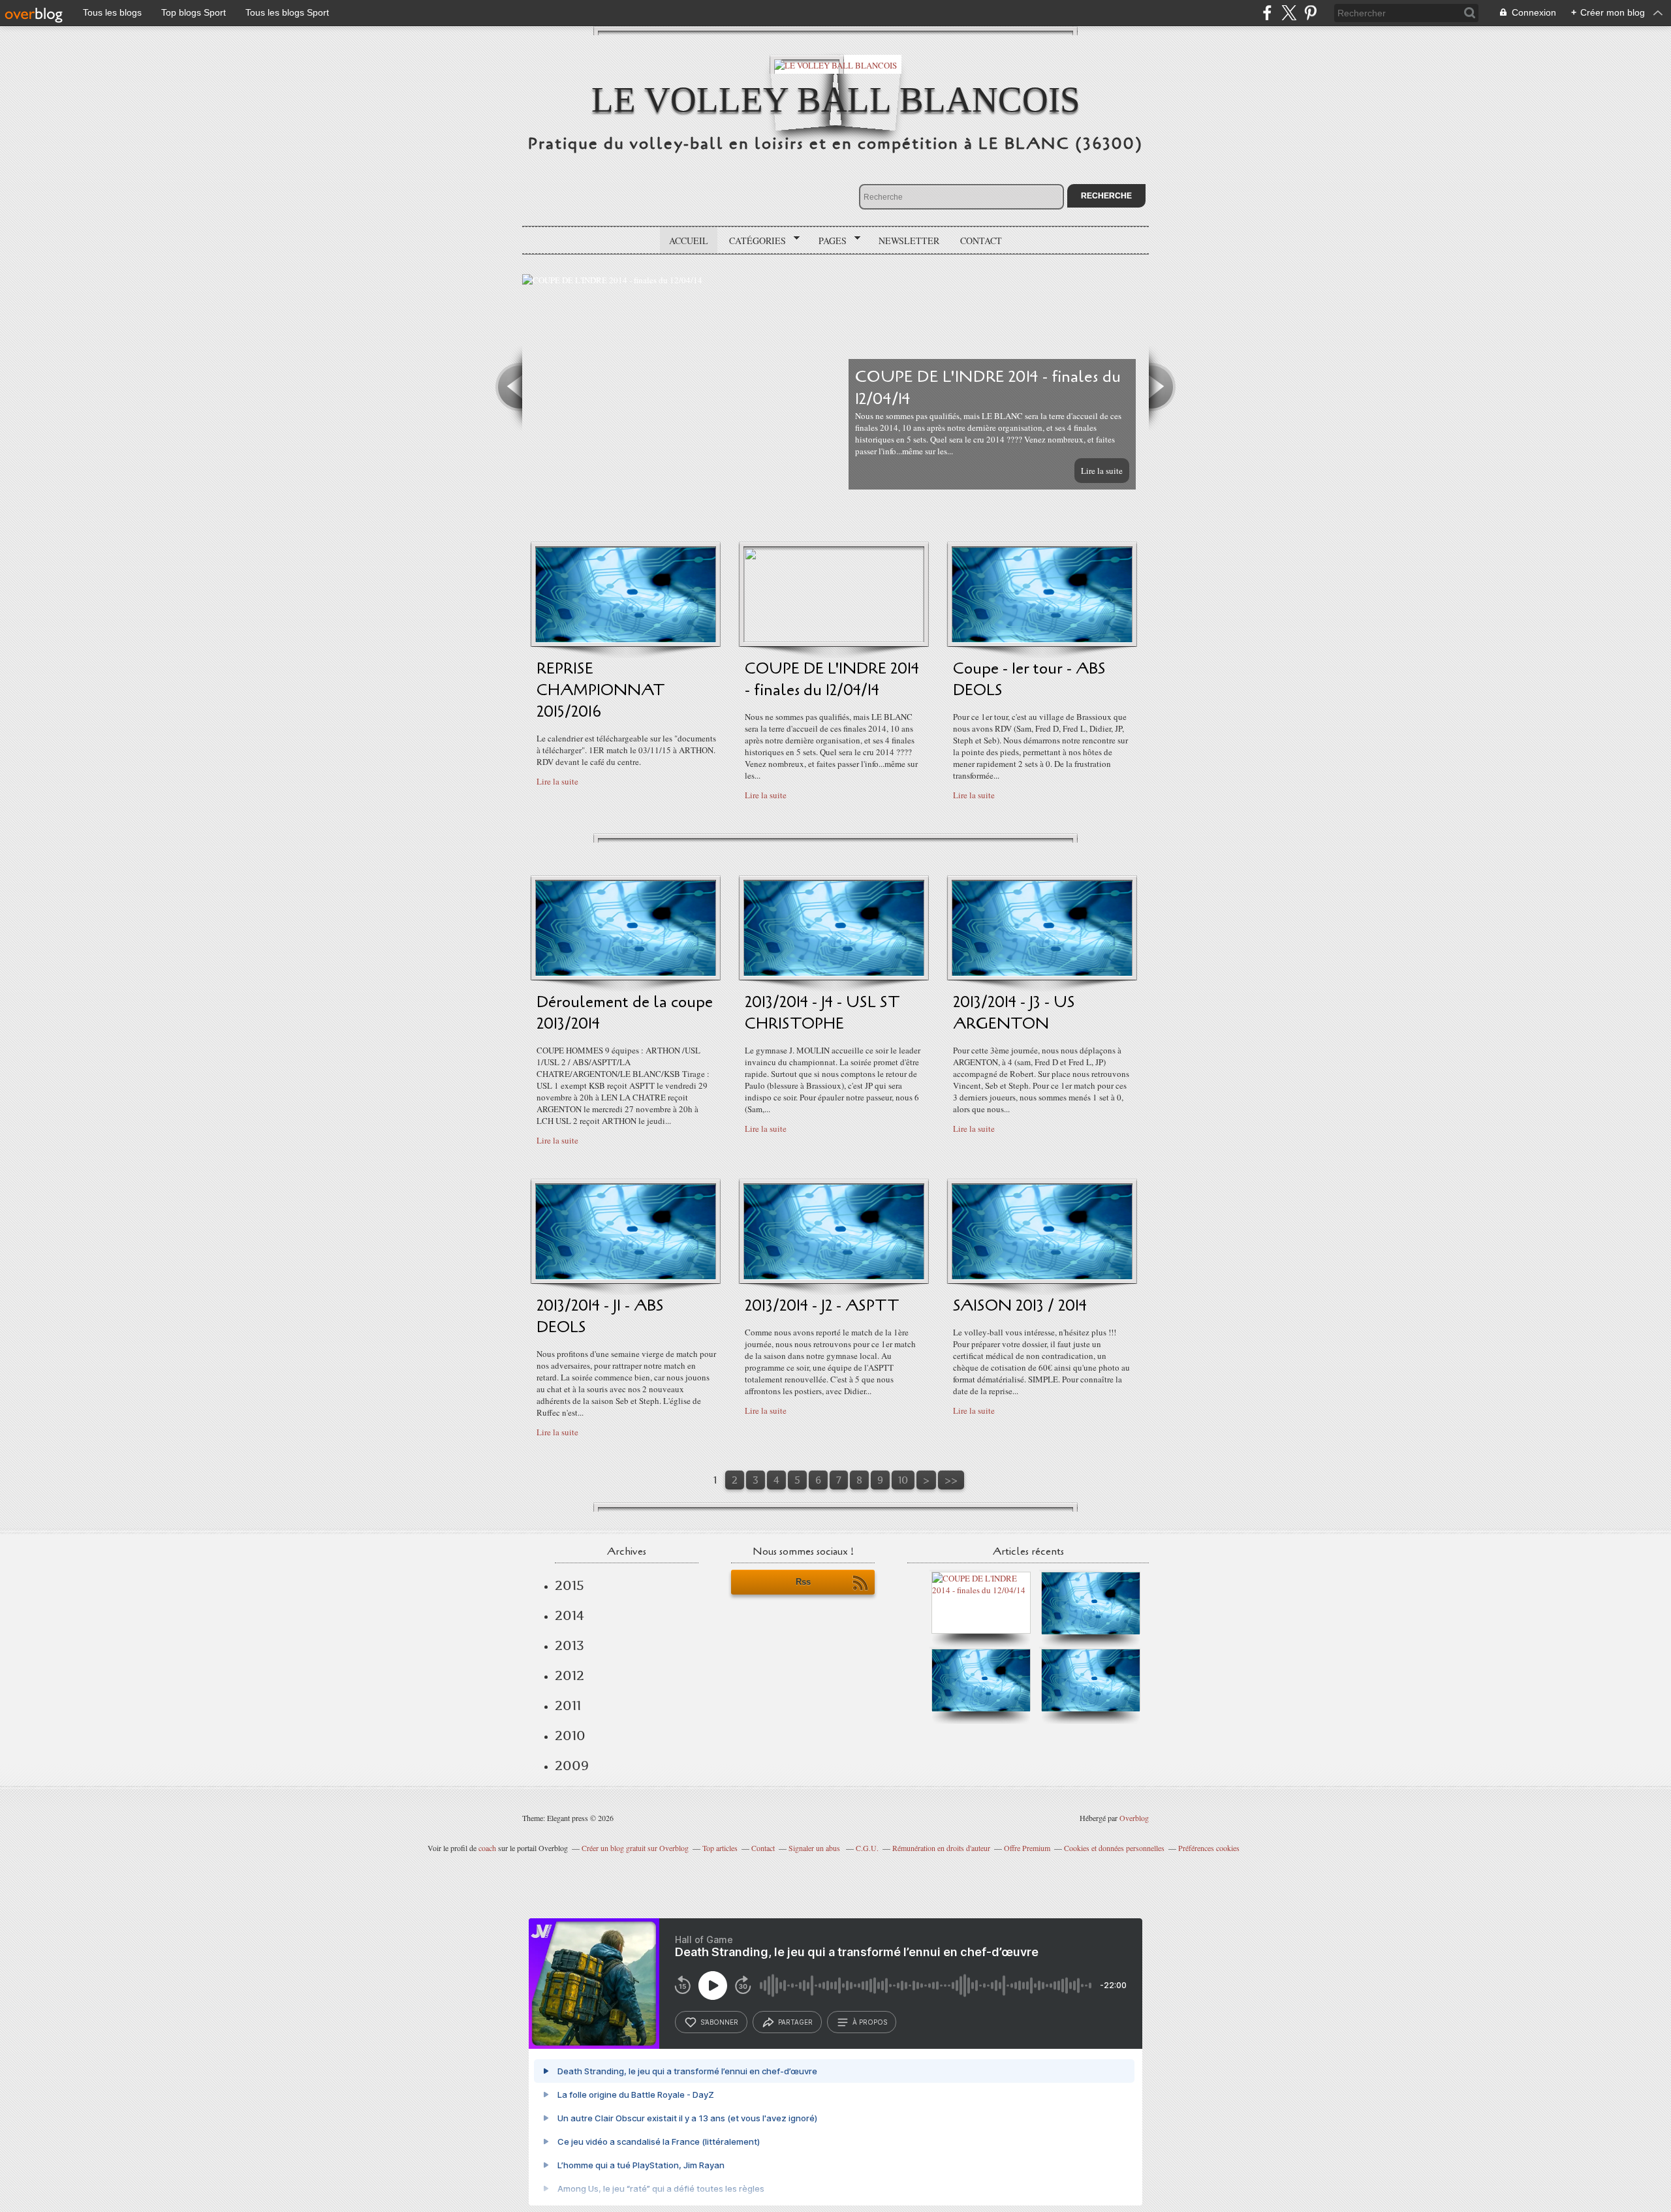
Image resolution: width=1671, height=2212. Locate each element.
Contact (981, 241)
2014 (570, 1615)
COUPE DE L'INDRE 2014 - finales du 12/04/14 (832, 679)
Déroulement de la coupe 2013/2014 (625, 1013)
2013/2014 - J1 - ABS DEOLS (600, 1316)
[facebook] (1267, 13)
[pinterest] (1310, 13)
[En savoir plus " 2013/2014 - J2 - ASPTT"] (834, 1276)
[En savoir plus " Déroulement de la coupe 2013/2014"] (626, 973)
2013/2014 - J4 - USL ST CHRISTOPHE (822, 1013)
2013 (570, 1645)
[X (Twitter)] (1289, 13)
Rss (803, 1582)
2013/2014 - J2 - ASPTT (822, 1306)
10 (903, 1480)
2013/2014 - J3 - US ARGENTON (1014, 1013)
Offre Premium (1027, 1848)
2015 (570, 1585)
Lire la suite (1102, 471)
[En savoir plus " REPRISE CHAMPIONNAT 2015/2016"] (626, 639)
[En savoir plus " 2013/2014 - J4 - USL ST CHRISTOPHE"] (834, 973)
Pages (828, 241)
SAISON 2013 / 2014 (1020, 1306)
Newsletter (909, 241)
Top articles (720, 1848)
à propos (870, 2022)
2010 (570, 1736)
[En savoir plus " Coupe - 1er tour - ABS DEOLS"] (1042, 639)
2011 (568, 1706)
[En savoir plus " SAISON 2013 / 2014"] (1042, 1276)
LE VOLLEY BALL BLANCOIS (836, 100)
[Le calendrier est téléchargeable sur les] (1091, 1631)
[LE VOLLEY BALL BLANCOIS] (835, 64)
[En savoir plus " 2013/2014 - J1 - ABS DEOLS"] (626, 1276)
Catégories (753, 241)
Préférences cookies (1209, 1848)
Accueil (689, 241)
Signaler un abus (815, 1848)
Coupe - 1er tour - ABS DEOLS (1029, 679)
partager (795, 2022)
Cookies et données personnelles (1114, 1848)
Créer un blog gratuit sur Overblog (635, 1848)
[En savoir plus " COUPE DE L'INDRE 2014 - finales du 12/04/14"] (834, 639)
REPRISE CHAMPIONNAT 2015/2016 (601, 690)
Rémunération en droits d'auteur (941, 1848)
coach (487, 1848)
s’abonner (719, 2022)
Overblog (1134, 1818)
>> (951, 1480)
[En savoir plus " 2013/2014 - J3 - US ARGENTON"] (1042, 973)
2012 (570, 1675)
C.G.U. (867, 1848)
